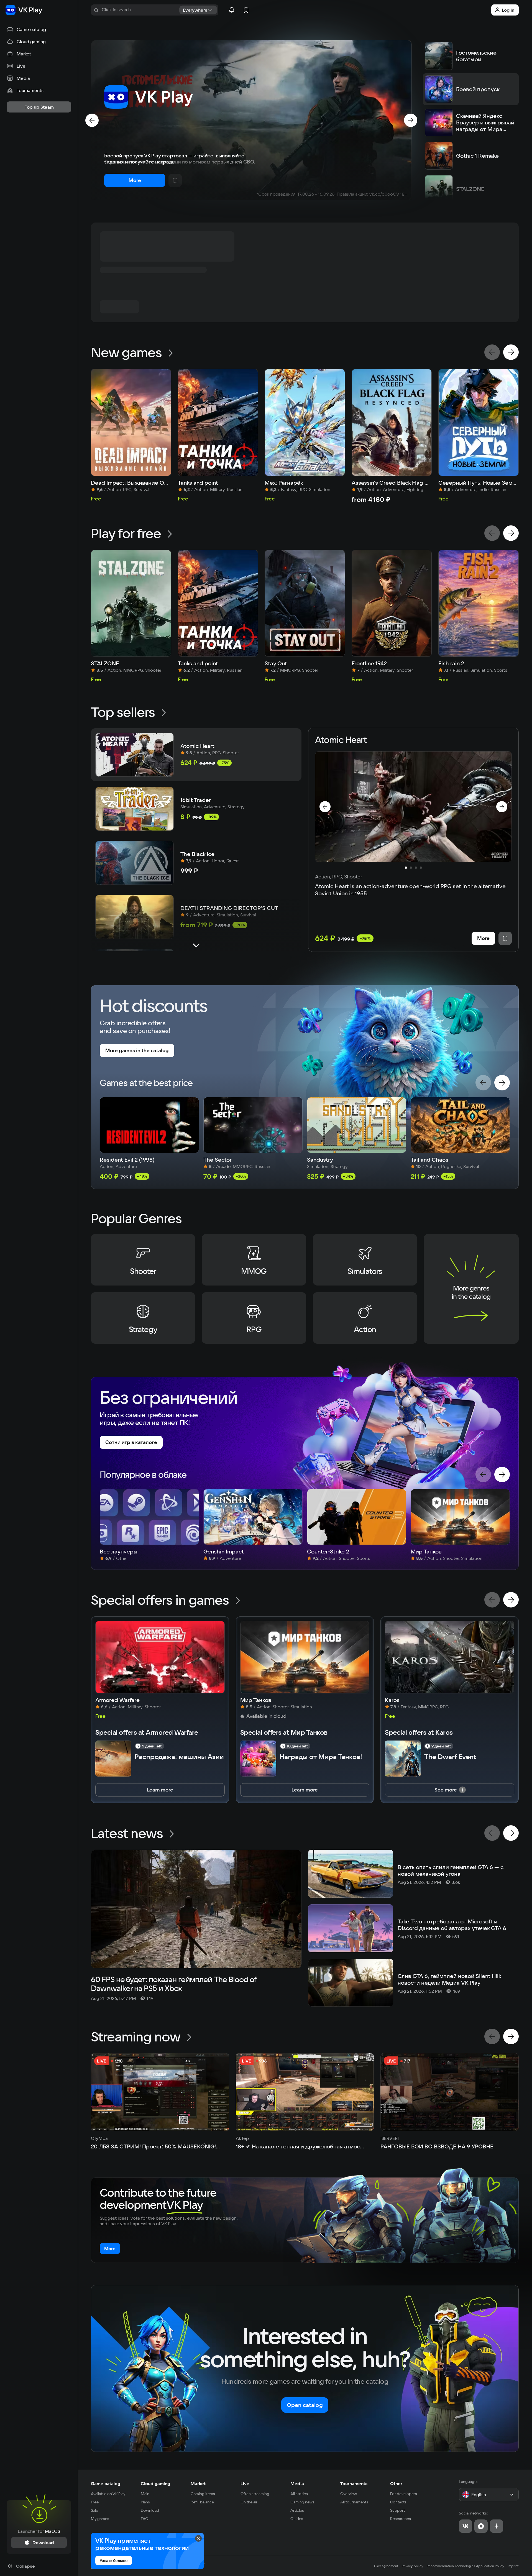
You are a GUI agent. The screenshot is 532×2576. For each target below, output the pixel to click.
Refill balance (202, 2502)
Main (145, 2494)
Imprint (513, 2566)
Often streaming (255, 2494)
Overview (349, 2494)
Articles (297, 2510)
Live (245, 2483)
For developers (404, 2494)
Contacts (398, 2502)
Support (397, 2510)
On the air (249, 2502)
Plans (145, 2502)
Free (95, 2502)
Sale (94, 2510)
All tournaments (354, 2502)
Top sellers (123, 712)
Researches (401, 2519)
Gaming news (302, 2502)
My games (100, 2519)
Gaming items (203, 2494)
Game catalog (106, 2483)
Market (198, 2483)
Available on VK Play (108, 2494)
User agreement (386, 2566)
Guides (297, 2519)
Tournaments (354, 2483)
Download (150, 2510)
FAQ (144, 2519)
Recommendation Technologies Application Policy (465, 2566)
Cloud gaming (155, 2483)
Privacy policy (413, 2566)
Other (396, 2483)
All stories (299, 2494)
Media (297, 2483)
